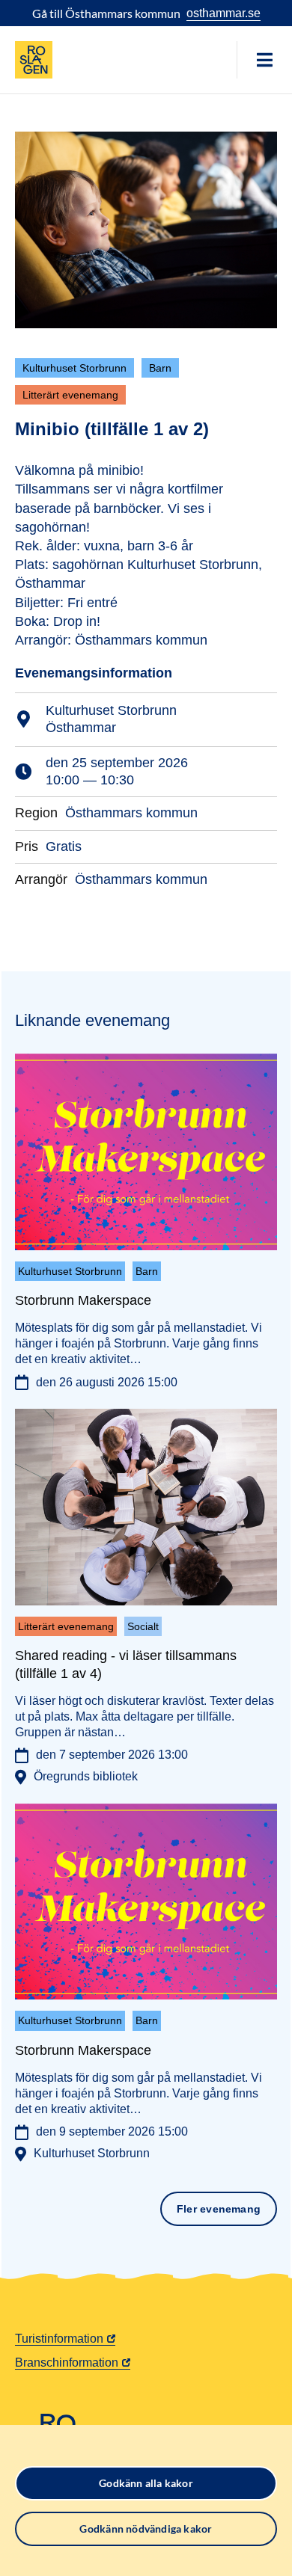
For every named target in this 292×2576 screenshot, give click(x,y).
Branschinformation (67, 2363)
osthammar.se (223, 13)
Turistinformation (59, 2339)
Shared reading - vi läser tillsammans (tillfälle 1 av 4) (126, 1664)
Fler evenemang (219, 2209)
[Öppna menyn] (264, 60)
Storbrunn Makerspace (83, 1300)
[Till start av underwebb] (34, 60)
